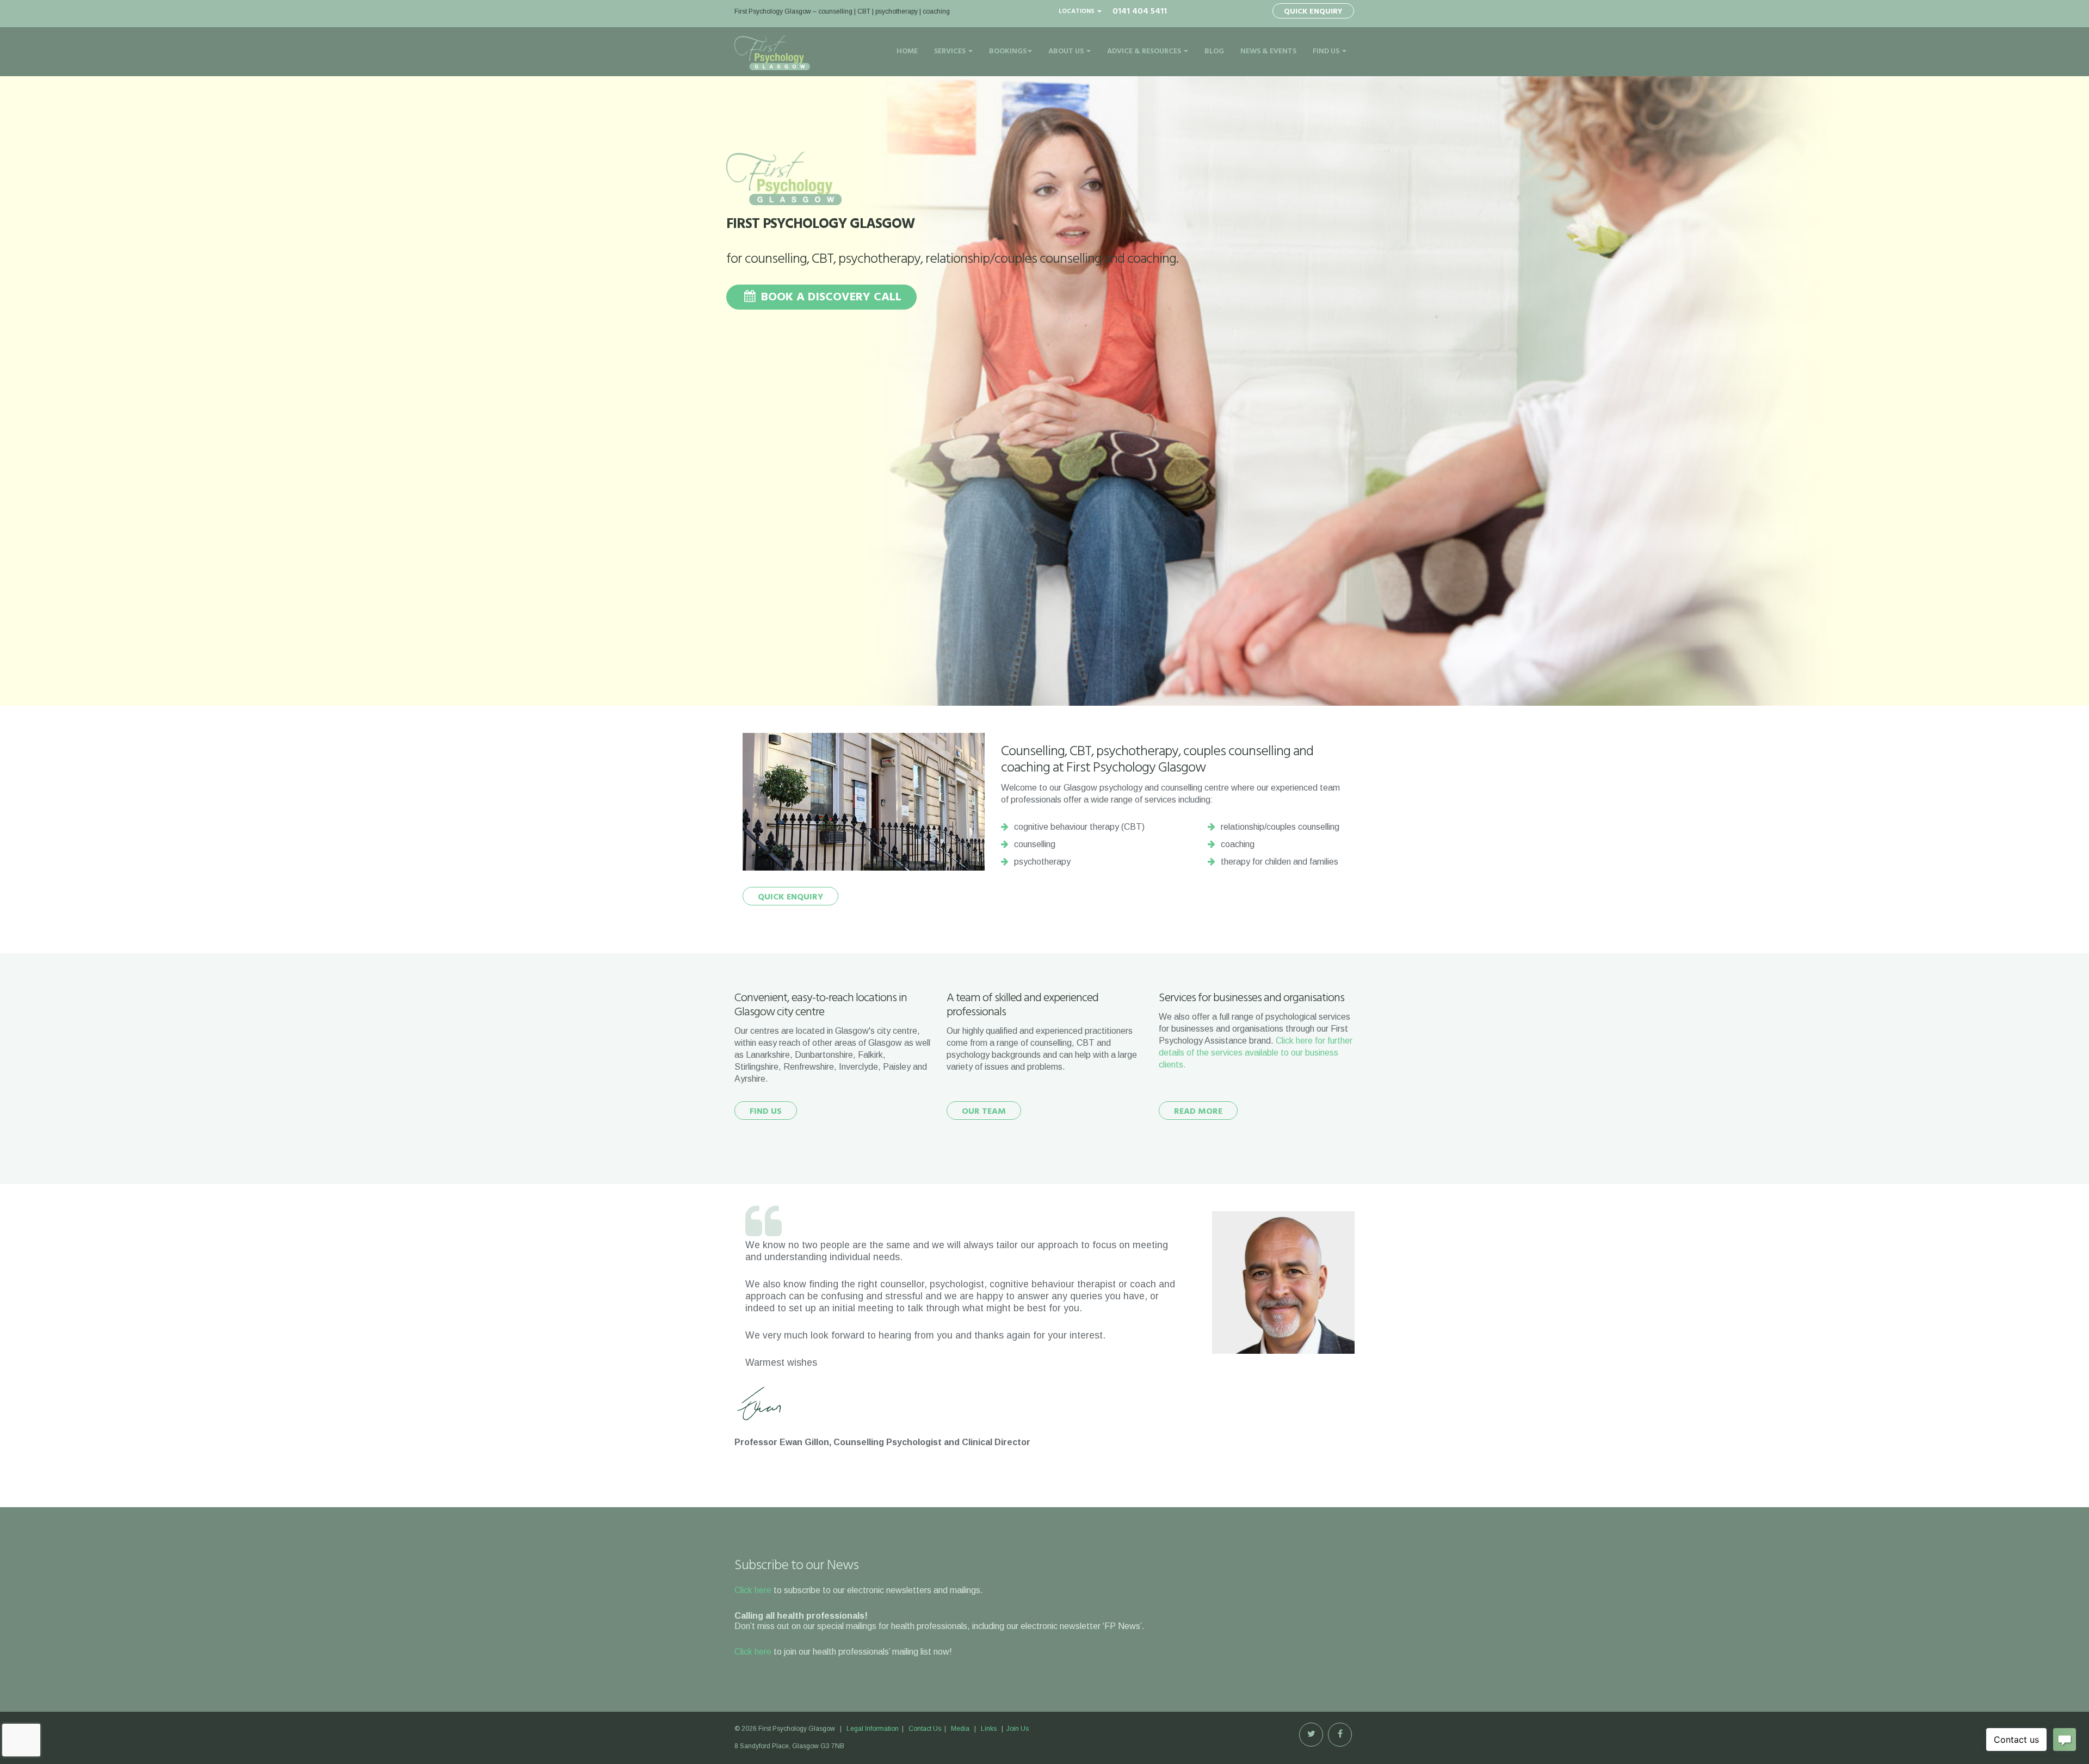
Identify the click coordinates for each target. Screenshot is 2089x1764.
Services (951, 51)
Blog (1214, 51)
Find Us (1327, 51)
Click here (753, 1590)
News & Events (1268, 51)
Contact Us (925, 1729)
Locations (1077, 11)
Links (989, 1729)
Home (907, 51)
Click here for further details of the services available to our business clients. (1256, 1053)
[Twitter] (1311, 1735)
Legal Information (873, 1729)
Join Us (1018, 1729)
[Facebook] (1340, 1735)
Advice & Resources (1145, 51)
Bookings (1008, 51)
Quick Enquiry (1313, 12)
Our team (984, 1112)
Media (960, 1729)
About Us (1067, 51)
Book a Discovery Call (830, 297)
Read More (1198, 1112)
